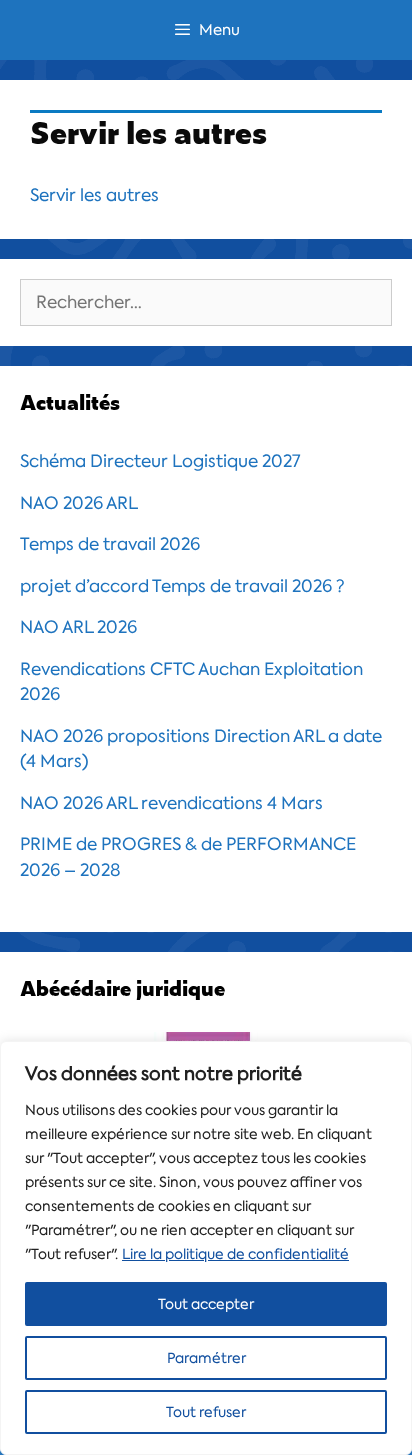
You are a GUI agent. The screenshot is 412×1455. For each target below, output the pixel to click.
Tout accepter (206, 1304)
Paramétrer (206, 1358)
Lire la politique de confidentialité (235, 1254)
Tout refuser (206, 1412)
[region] (206, 1248)
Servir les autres (94, 195)
